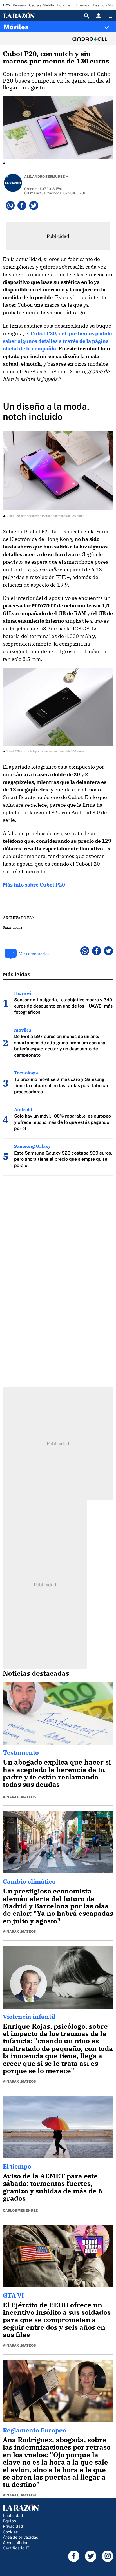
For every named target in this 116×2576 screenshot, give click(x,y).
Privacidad (13, 2526)
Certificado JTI (17, 2548)
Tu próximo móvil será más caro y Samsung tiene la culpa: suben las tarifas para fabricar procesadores (61, 1086)
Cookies (10, 2532)
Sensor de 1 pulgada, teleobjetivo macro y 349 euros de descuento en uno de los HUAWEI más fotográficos (63, 1006)
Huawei (23, 993)
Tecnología (26, 1073)
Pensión (19, 5)
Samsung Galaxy (32, 1146)
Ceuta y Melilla (42, 5)
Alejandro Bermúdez (44, 177)
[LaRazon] (24, 16)
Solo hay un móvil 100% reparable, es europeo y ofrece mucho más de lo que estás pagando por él (63, 1122)
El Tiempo (82, 5)
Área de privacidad (21, 2537)
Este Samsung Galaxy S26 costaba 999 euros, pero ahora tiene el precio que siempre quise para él (63, 1159)
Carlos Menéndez (20, 2211)
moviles (23, 1030)
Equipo (9, 2521)
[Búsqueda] (87, 16)
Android (23, 1109)
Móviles (16, 27)
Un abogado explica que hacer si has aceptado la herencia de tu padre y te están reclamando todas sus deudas (57, 1773)
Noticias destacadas (36, 1673)
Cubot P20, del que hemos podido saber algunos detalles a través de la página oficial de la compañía (57, 341)
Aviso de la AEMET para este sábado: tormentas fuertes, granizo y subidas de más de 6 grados (53, 2187)
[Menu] (111, 16)
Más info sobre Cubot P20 (34, 885)
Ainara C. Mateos (19, 1797)
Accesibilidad (16, 2543)
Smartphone (13, 927)
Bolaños (64, 5)
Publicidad (13, 2515)
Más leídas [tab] (17, 974)
